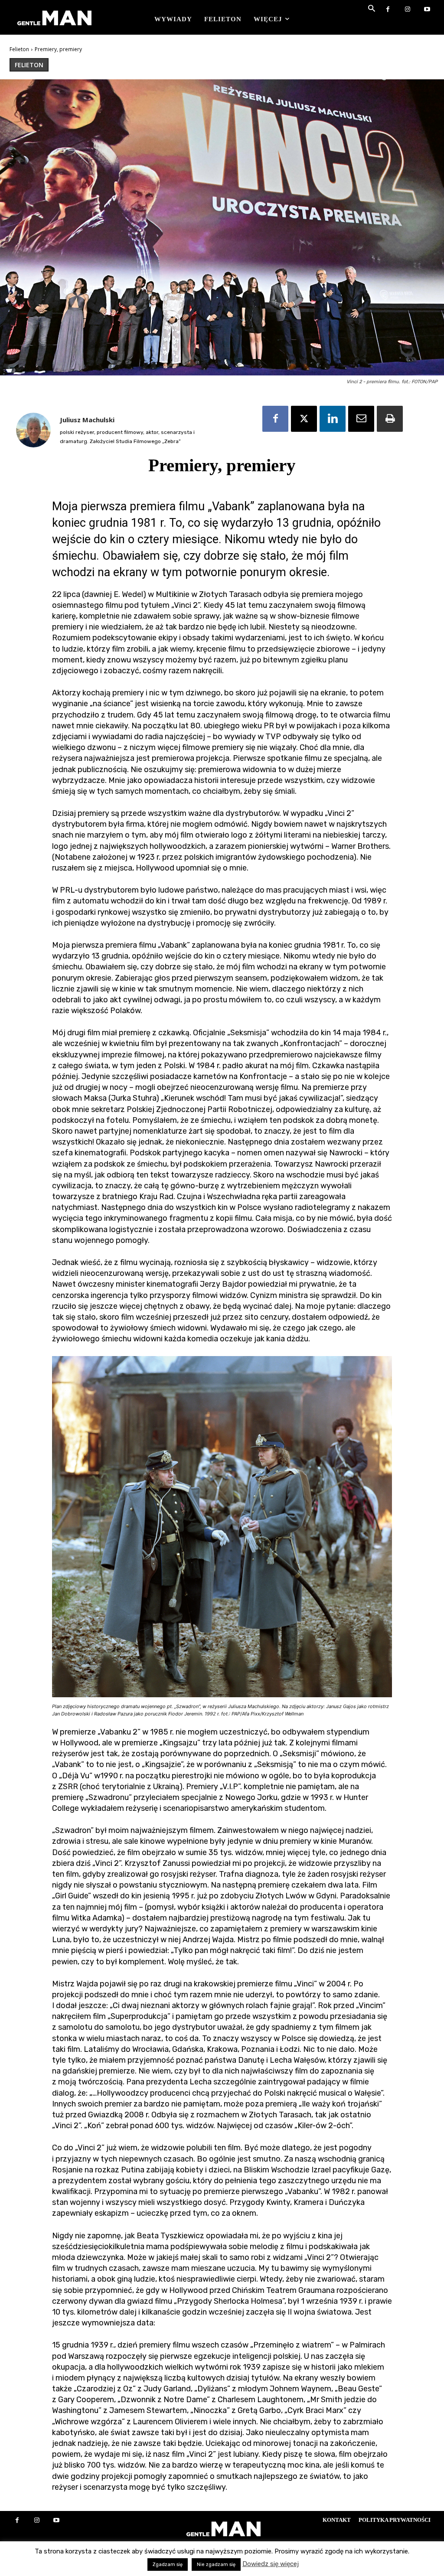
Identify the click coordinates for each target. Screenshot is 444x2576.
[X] (304, 419)
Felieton (19, 49)
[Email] (361, 419)
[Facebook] (388, 10)
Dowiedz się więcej (271, 2564)
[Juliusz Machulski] (33, 430)
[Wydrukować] (390, 419)
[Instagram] (407, 10)
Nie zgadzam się (216, 2565)
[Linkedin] (333, 419)
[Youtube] (427, 10)
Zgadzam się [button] (168, 2565)
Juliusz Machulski (87, 420)
